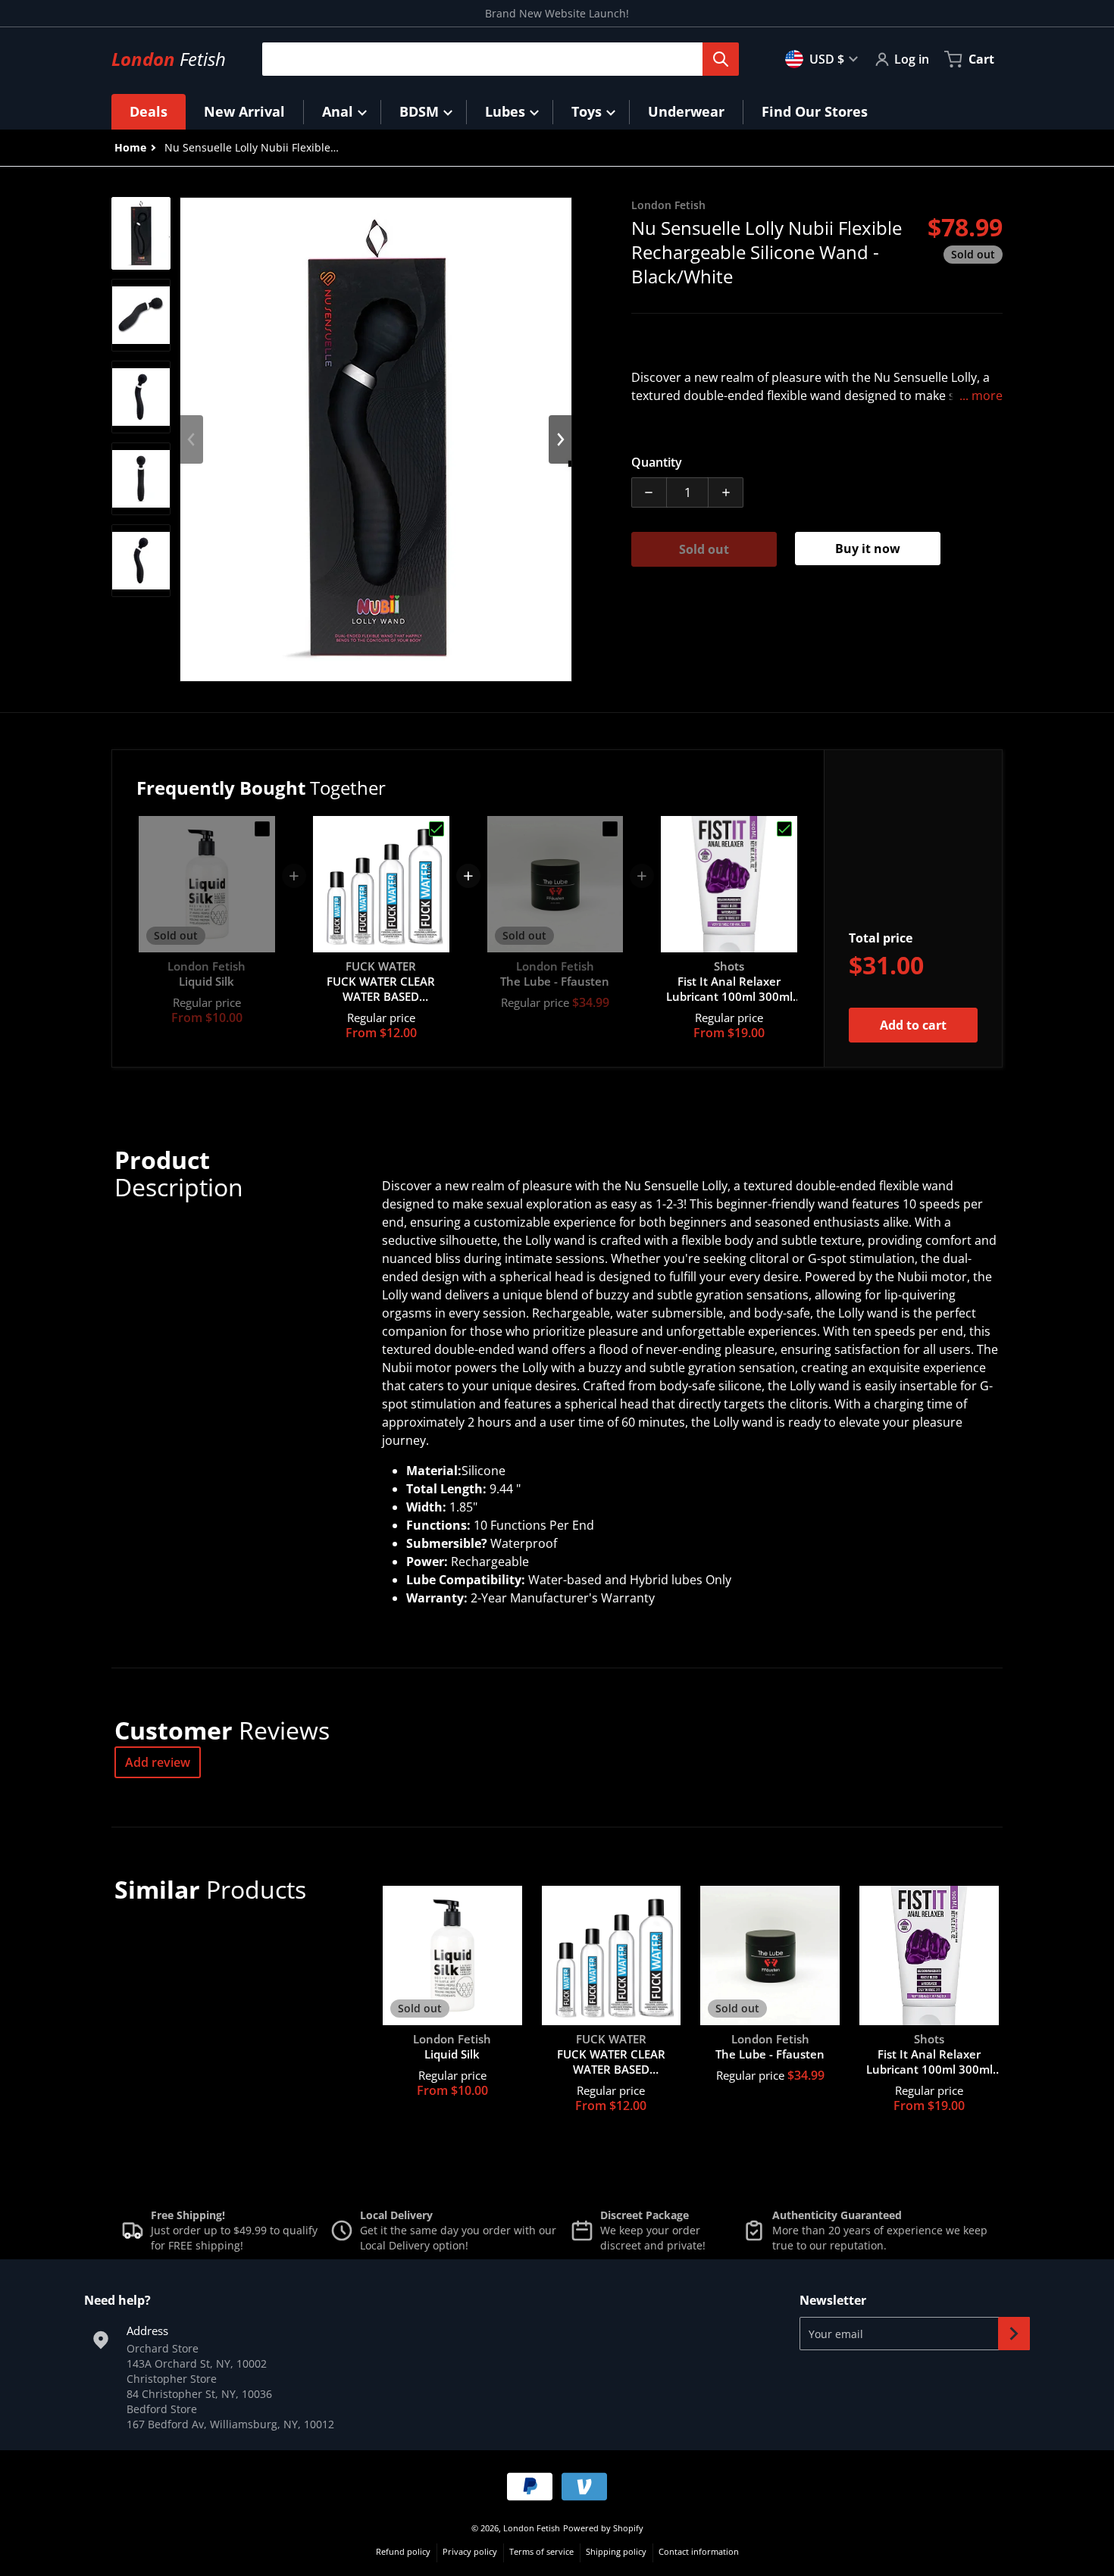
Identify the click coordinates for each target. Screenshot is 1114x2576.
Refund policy (403, 2551)
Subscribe (1014, 2334)
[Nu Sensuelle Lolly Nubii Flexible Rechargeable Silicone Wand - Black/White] (141, 233)
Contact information (699, 2551)
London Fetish (532, 2528)
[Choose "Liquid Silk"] (262, 829)
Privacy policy (470, 2551)
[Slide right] (560, 439)
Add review (158, 1762)
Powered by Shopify (603, 2528)
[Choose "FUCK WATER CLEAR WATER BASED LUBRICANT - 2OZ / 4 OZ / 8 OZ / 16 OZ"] (437, 829)
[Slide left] (192, 439)
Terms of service (541, 2551)
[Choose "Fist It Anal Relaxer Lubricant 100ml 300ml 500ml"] (784, 829)
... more (981, 395)
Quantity (657, 462)
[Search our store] (721, 59)
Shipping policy (616, 2551)
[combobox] (494, 59)
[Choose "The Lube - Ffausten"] (610, 829)
